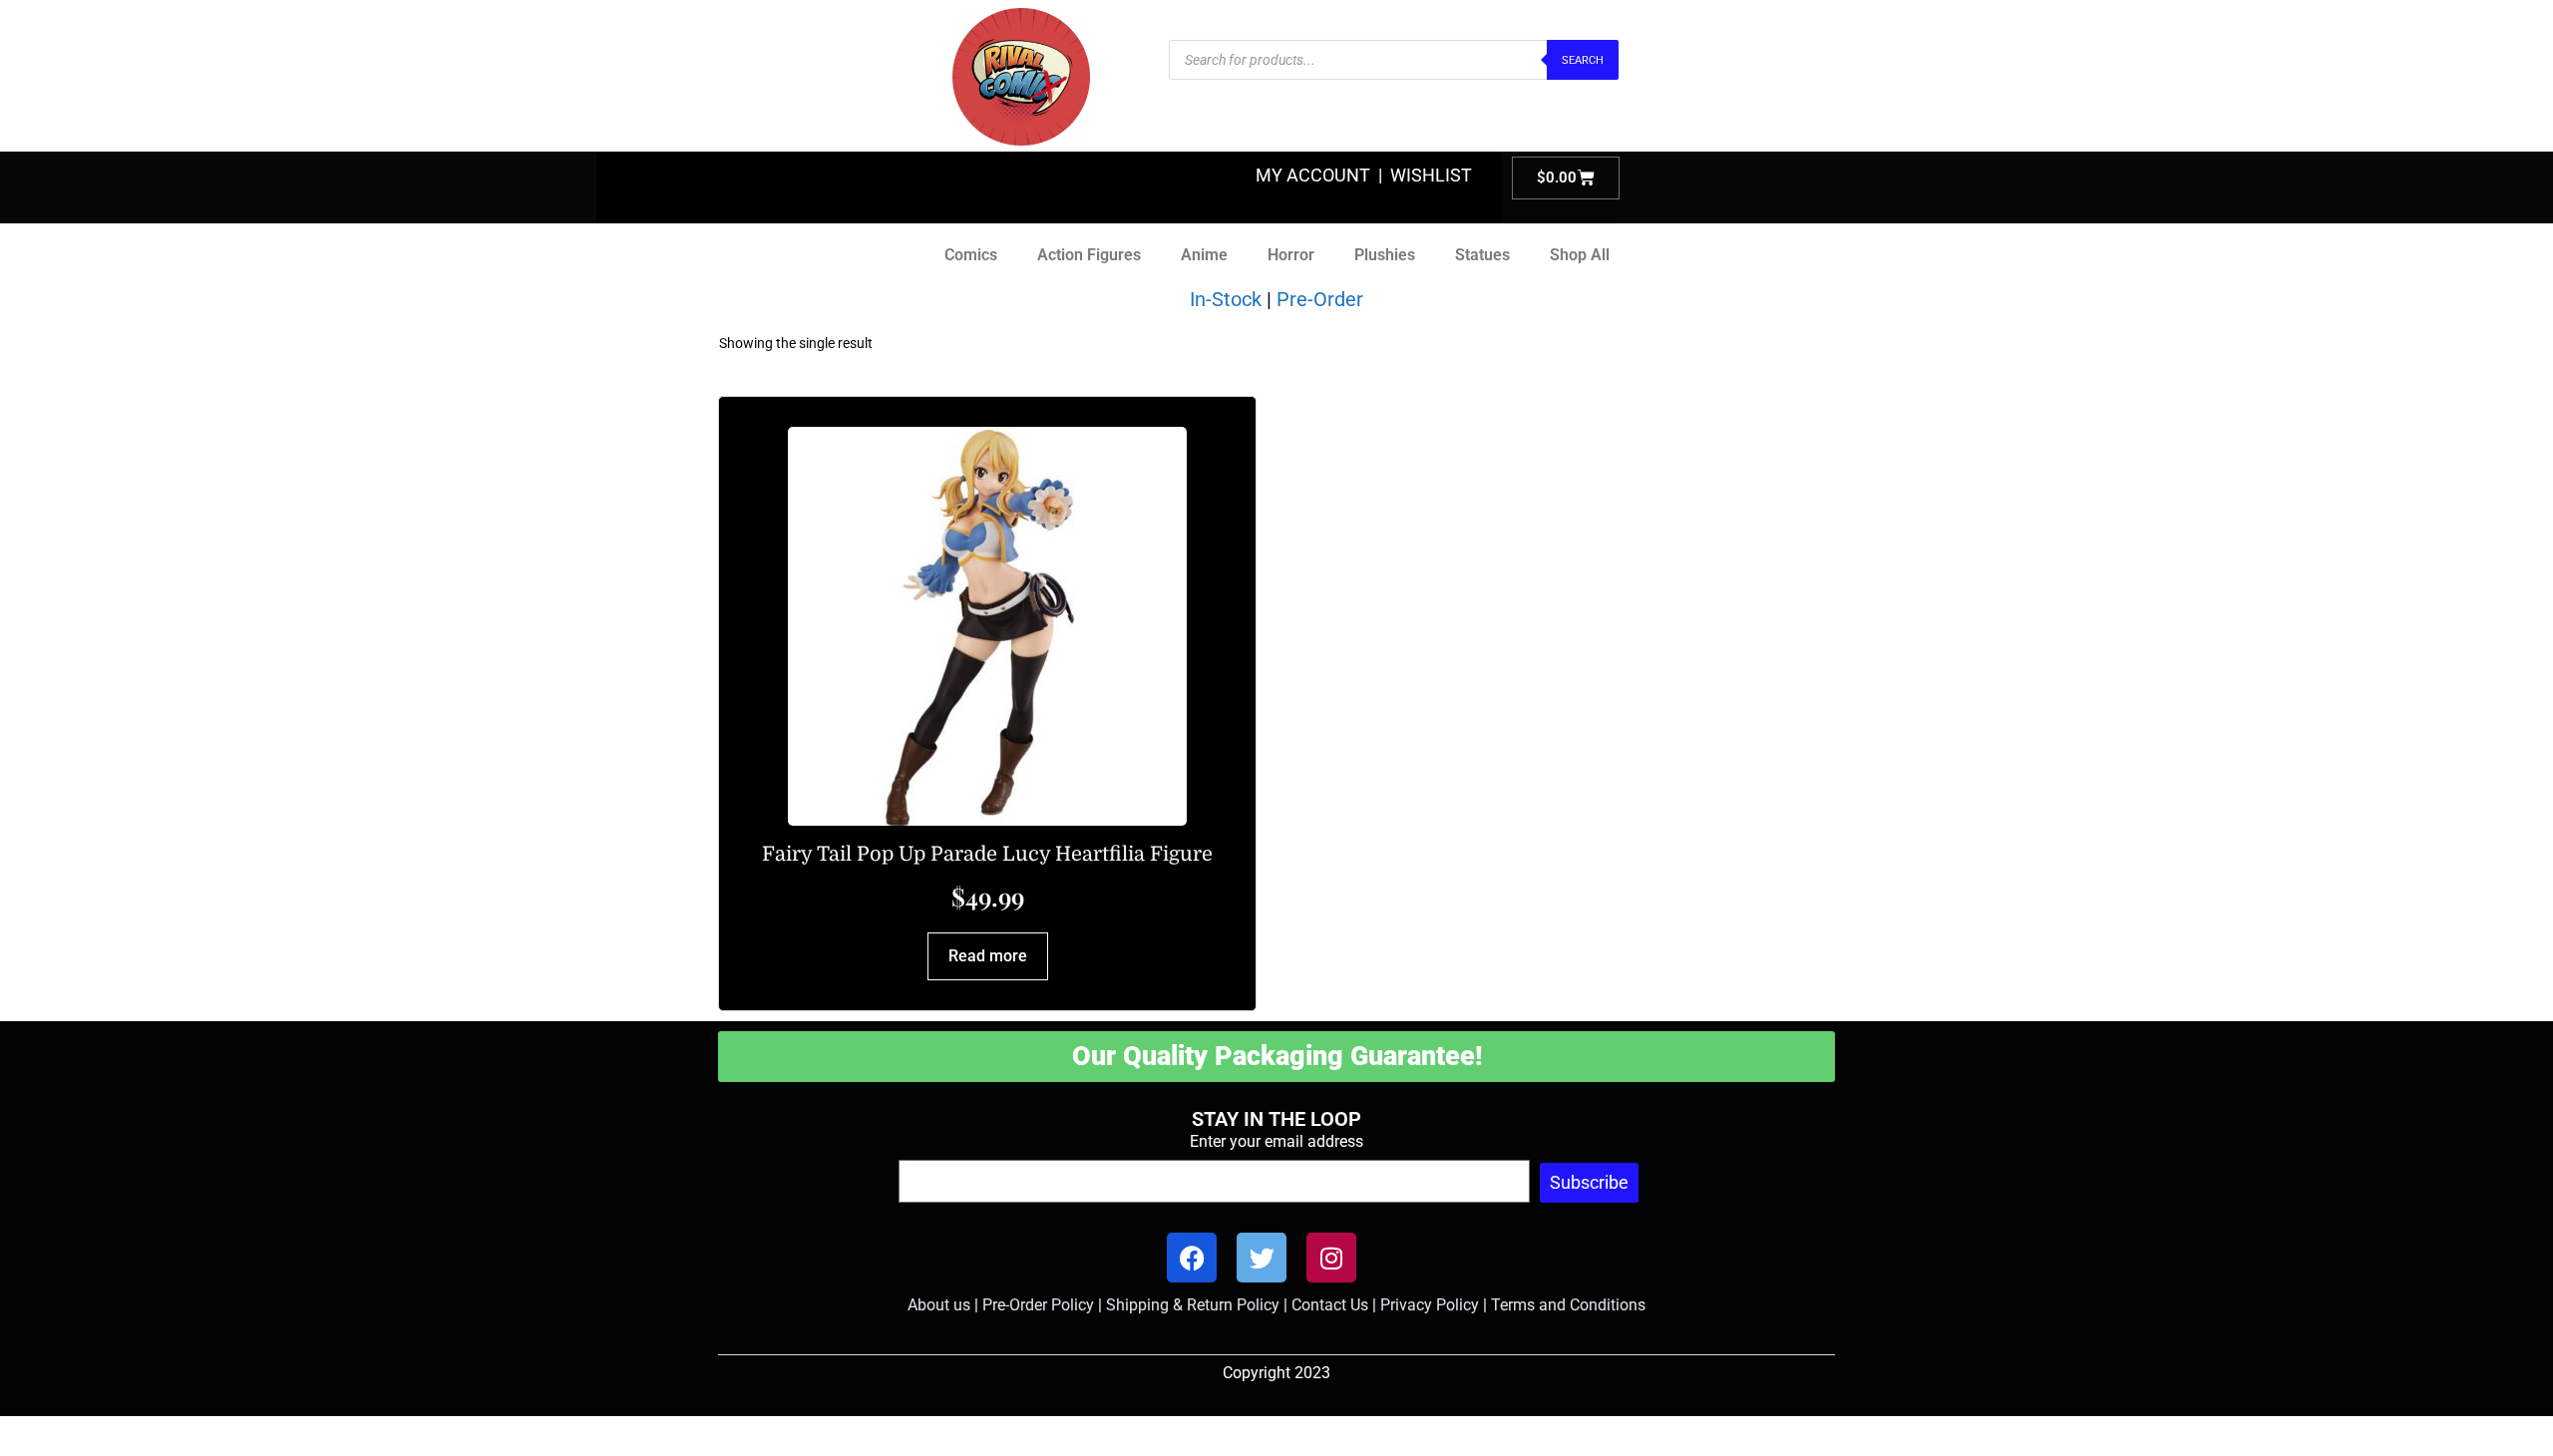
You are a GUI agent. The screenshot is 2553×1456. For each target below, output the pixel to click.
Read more (988, 956)
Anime (1204, 255)
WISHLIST (1431, 175)
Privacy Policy (1430, 1305)
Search (1583, 60)
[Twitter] (1262, 1258)
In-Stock (1226, 299)
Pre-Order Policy (1038, 1305)
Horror (1291, 255)
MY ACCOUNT (1313, 175)
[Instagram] (1331, 1258)
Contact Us (1330, 1305)
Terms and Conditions (1568, 1305)
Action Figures (1089, 255)
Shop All (1580, 255)
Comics (971, 255)
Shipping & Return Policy (1193, 1305)
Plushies (1385, 255)
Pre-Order (1320, 299)
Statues (1482, 255)
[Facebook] (1192, 1258)
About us (939, 1305)
